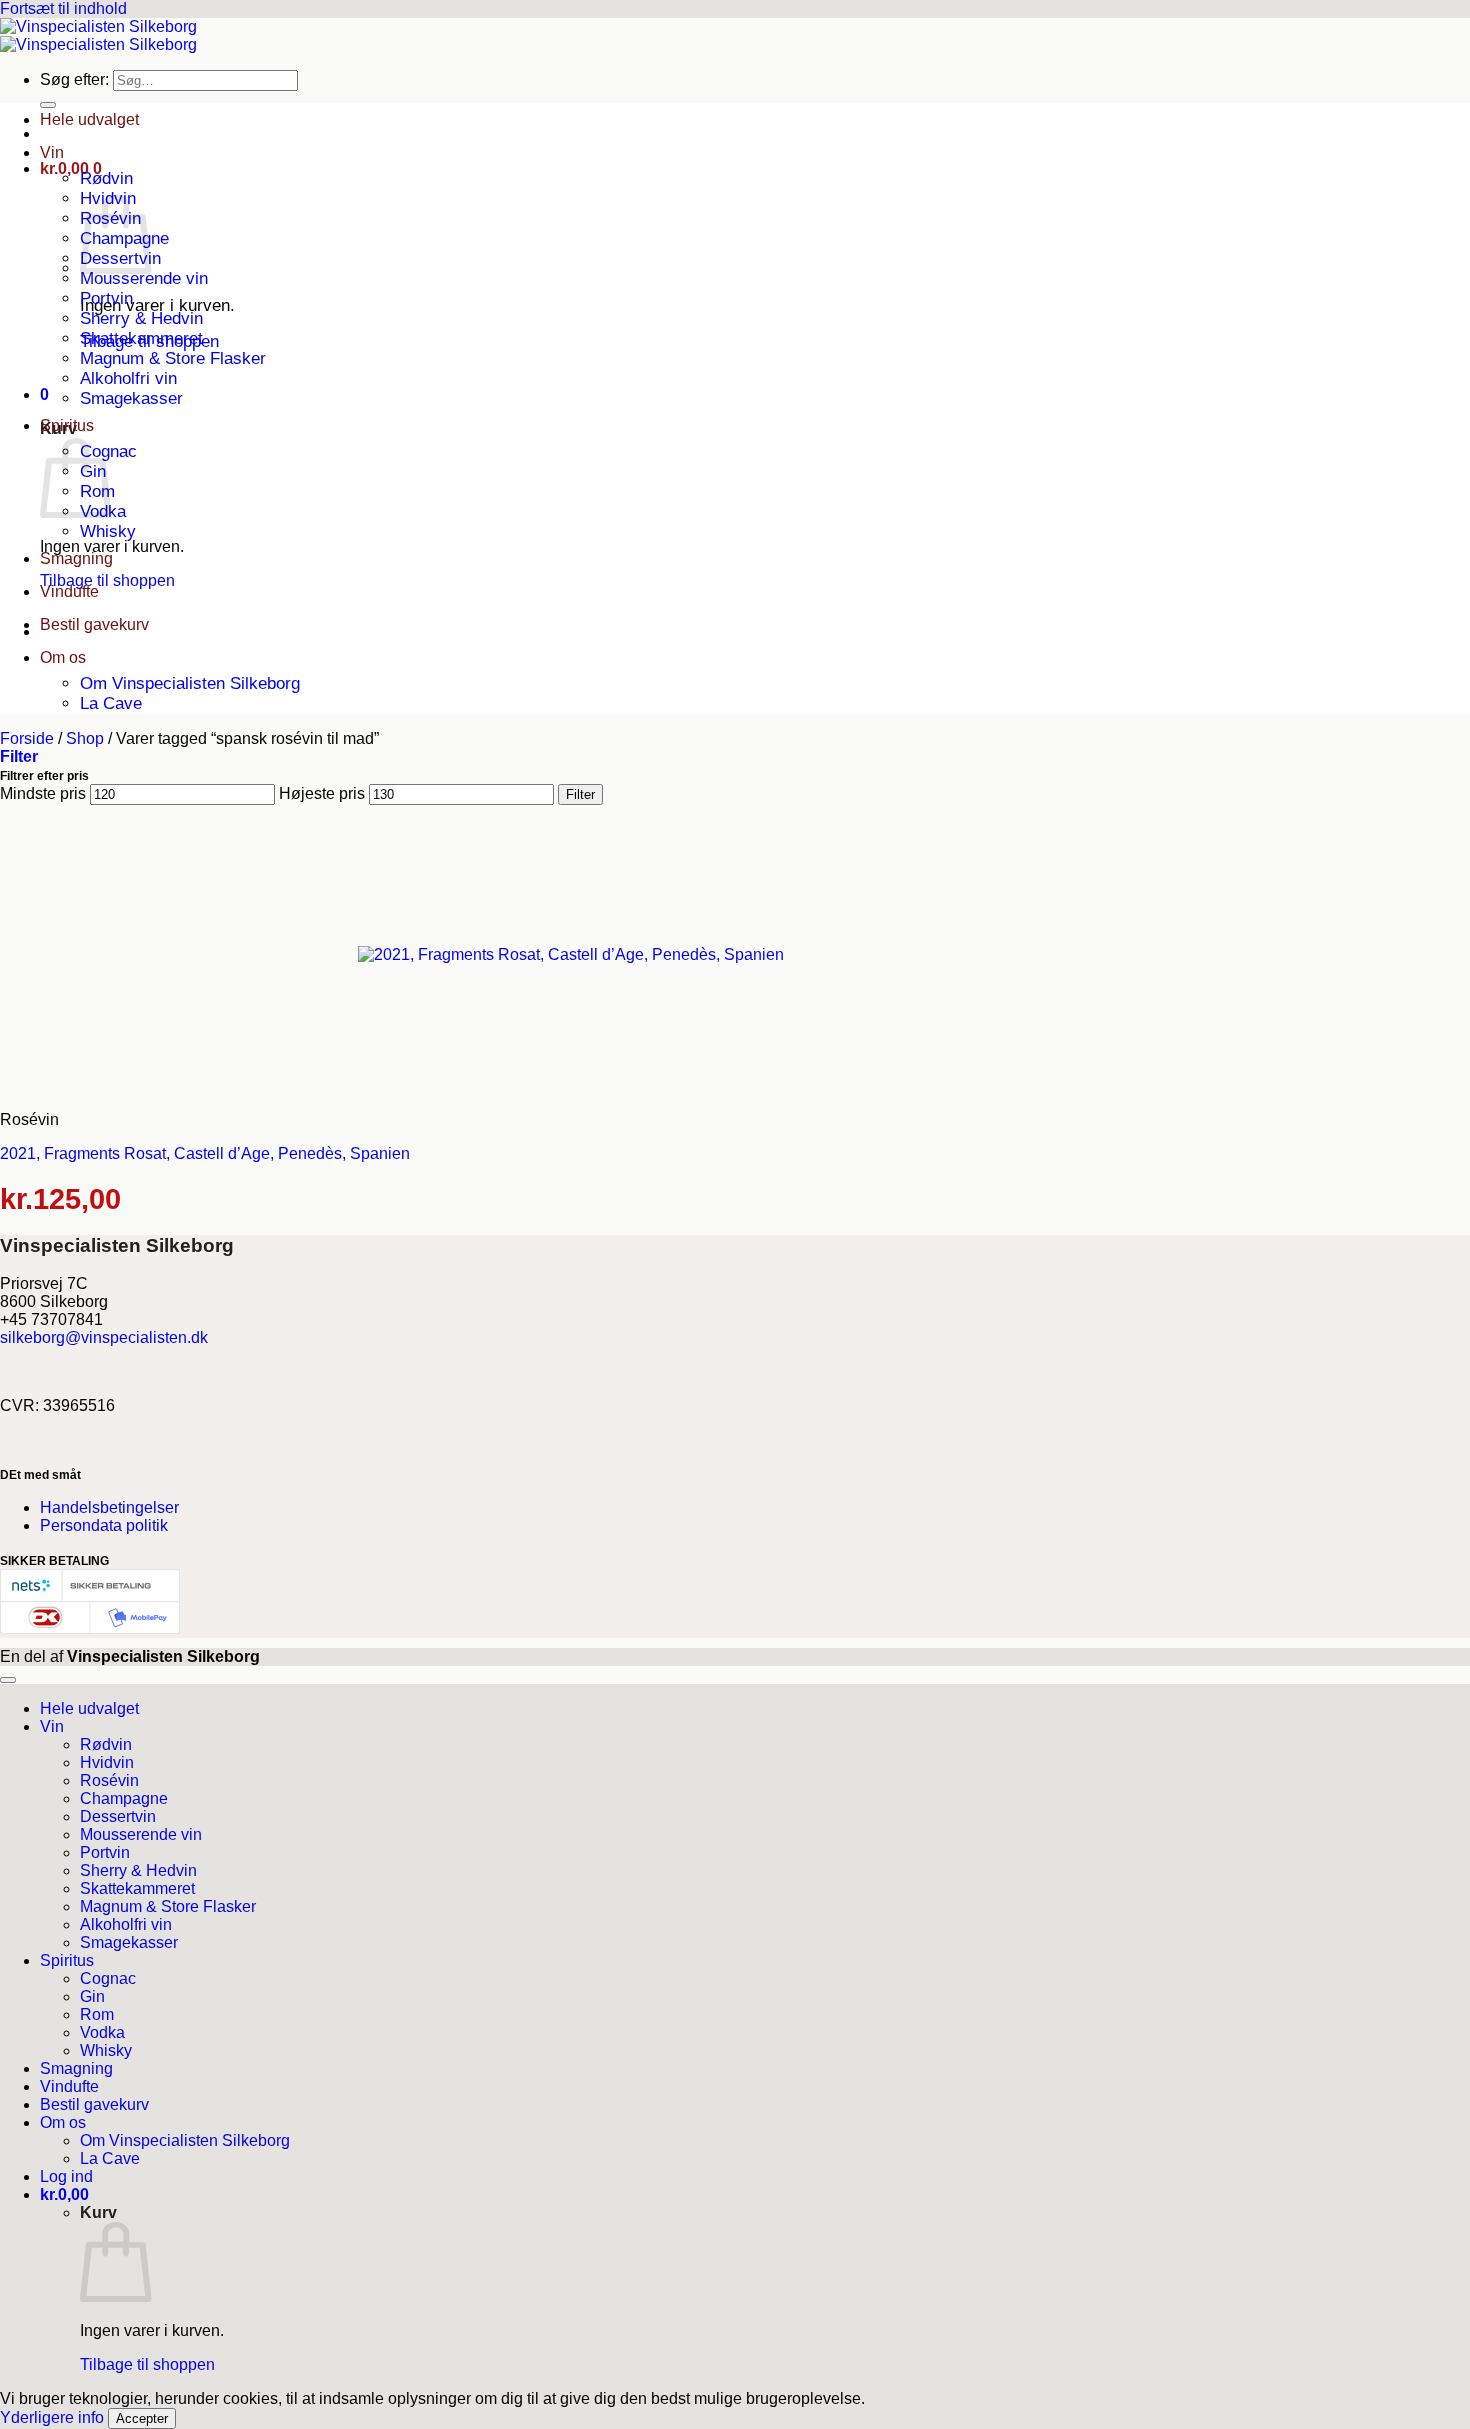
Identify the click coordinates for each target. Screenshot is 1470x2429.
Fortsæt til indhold (63, 8)
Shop (85, 738)
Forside (27, 738)
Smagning (76, 558)
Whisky (108, 531)
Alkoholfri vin (128, 378)
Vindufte (69, 591)
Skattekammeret (141, 338)
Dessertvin (118, 1816)
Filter (580, 794)
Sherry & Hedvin (141, 318)
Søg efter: (74, 79)
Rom (97, 2014)
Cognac (108, 1978)
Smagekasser (131, 398)
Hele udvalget (89, 119)
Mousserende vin (144, 278)
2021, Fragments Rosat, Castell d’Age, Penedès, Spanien (205, 1153)
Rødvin (106, 178)
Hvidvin (107, 1762)
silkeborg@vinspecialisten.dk (104, 1337)
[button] (71, 168)
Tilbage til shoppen (107, 580)
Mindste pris (43, 793)
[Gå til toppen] (8, 1680)
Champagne (124, 1798)
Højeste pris (322, 793)
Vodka (102, 2032)
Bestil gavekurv (94, 624)
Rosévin (109, 1780)
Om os (63, 657)
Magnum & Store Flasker (173, 358)
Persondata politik (104, 1525)
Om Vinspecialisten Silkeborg (190, 683)
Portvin (106, 298)
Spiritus (67, 425)
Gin (92, 1996)
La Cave (111, 703)
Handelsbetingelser (109, 1507)
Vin (52, 152)
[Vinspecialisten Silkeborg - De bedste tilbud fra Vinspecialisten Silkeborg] (98, 35)
